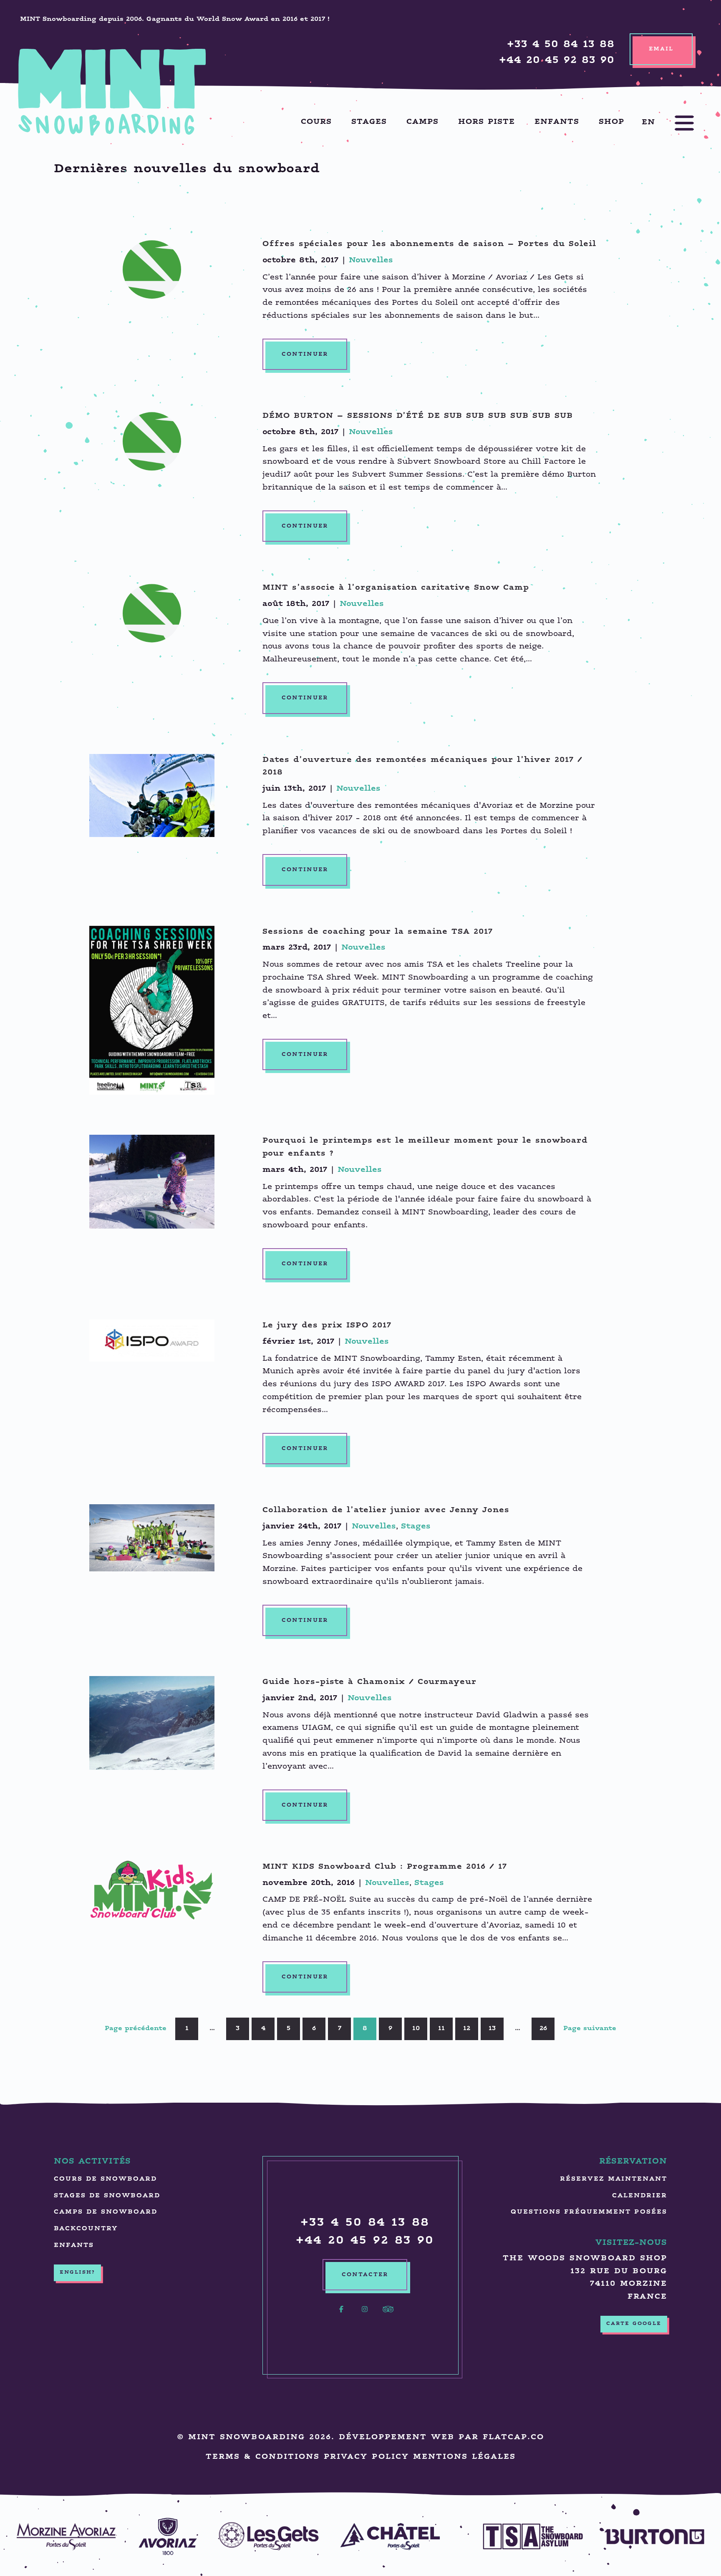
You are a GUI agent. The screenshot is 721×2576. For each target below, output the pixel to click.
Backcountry (86, 2229)
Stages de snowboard (107, 2196)
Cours (316, 122)
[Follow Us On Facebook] (341, 2314)
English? (77, 2272)
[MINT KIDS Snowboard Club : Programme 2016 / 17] (152, 1891)
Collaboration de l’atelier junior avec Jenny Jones (386, 1510)
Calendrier (640, 2196)
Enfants (557, 122)
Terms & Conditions (263, 2457)
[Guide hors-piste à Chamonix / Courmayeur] (152, 1723)
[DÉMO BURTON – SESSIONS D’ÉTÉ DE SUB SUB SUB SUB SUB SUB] (152, 441)
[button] (676, 123)
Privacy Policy (366, 2457)
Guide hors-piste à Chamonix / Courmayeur (369, 1682)
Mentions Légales (464, 2457)
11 (441, 2029)
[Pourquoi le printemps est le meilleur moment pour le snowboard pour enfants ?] (152, 1182)
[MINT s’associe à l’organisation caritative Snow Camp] (152, 613)
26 (543, 2029)
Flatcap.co (513, 2437)
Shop (611, 122)
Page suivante (590, 2029)
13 (492, 2029)
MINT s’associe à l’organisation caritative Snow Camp (396, 588)
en (648, 122)
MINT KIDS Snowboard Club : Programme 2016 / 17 (385, 1867)
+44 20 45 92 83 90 (557, 61)
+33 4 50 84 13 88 (561, 45)
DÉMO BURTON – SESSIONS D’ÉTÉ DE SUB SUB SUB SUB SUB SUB (418, 416)
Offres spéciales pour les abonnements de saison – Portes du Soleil (429, 244)
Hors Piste (487, 122)
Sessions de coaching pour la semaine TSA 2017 (378, 932)
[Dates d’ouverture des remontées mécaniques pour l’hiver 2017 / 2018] (152, 795)
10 (416, 2029)
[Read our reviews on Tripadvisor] (388, 2314)
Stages (369, 122)
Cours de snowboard (105, 2179)
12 (467, 2029)
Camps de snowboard (106, 2212)
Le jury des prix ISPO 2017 (327, 1326)
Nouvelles (371, 260)
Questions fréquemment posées (589, 2212)
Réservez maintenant (614, 2179)
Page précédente (136, 2029)
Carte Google (634, 2324)
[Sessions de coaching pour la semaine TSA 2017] (152, 1010)
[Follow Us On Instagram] (365, 2314)
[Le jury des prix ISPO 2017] (152, 1341)
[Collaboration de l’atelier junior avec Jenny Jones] (152, 1538)
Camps (422, 122)
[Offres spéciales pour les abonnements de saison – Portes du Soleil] (152, 270)
